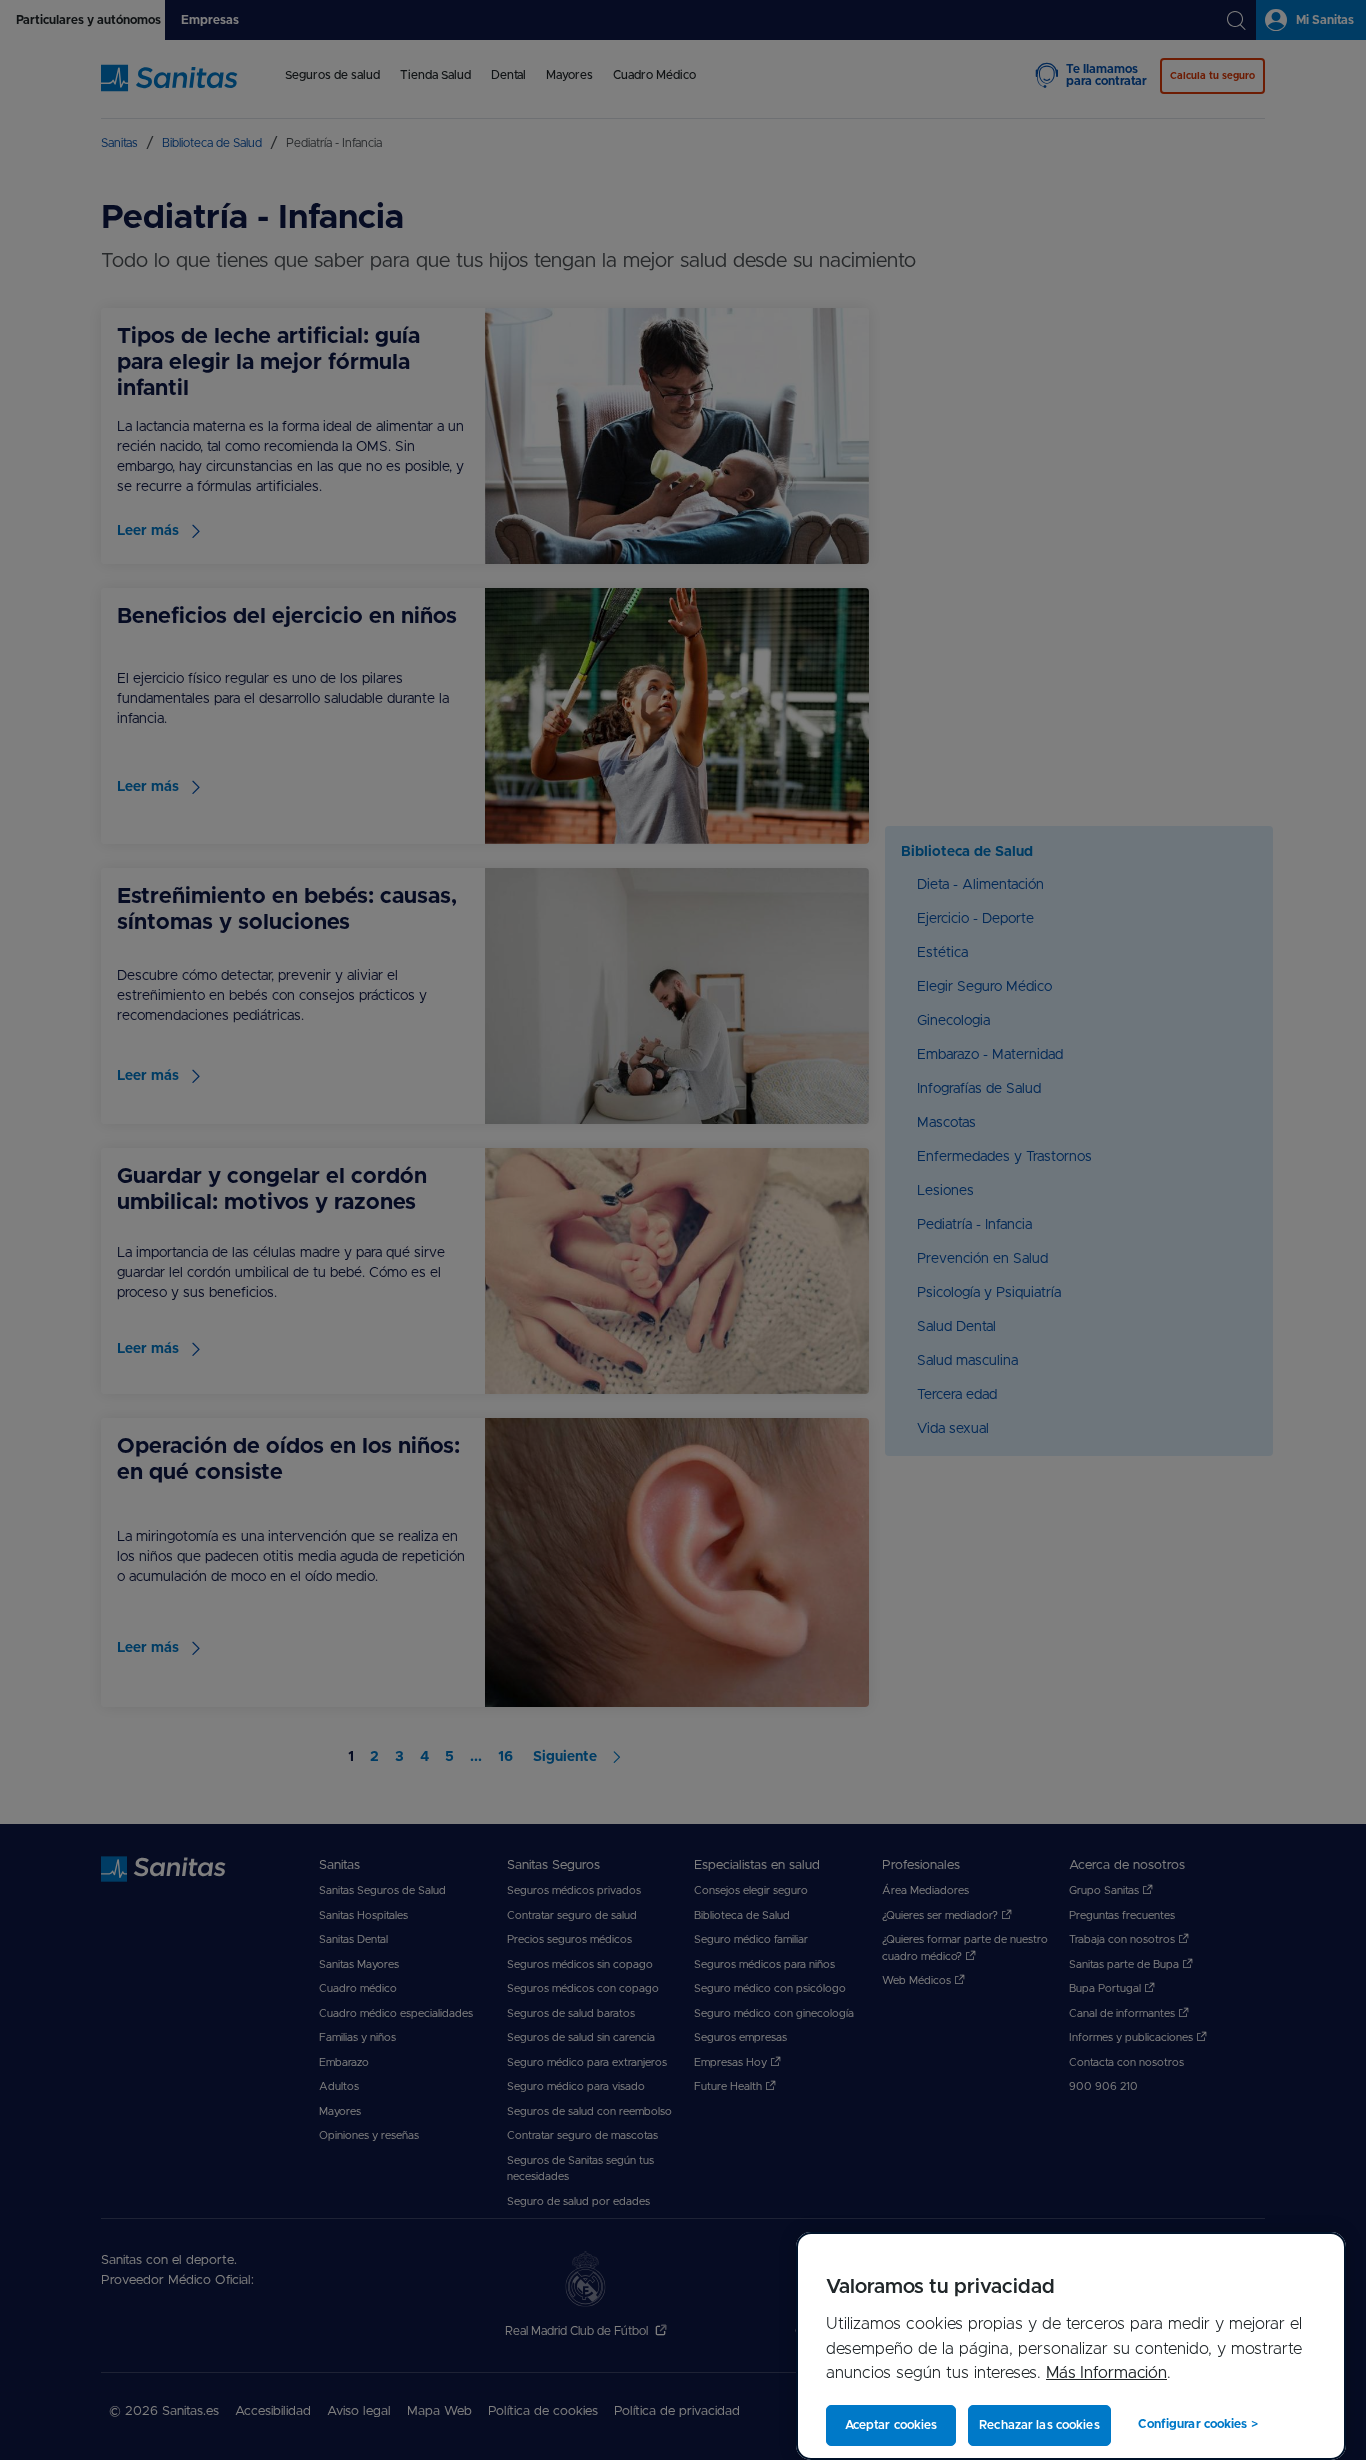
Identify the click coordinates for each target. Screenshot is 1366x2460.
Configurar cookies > (1197, 2424)
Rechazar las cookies (1039, 2425)
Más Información (1106, 2373)
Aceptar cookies (891, 2425)
